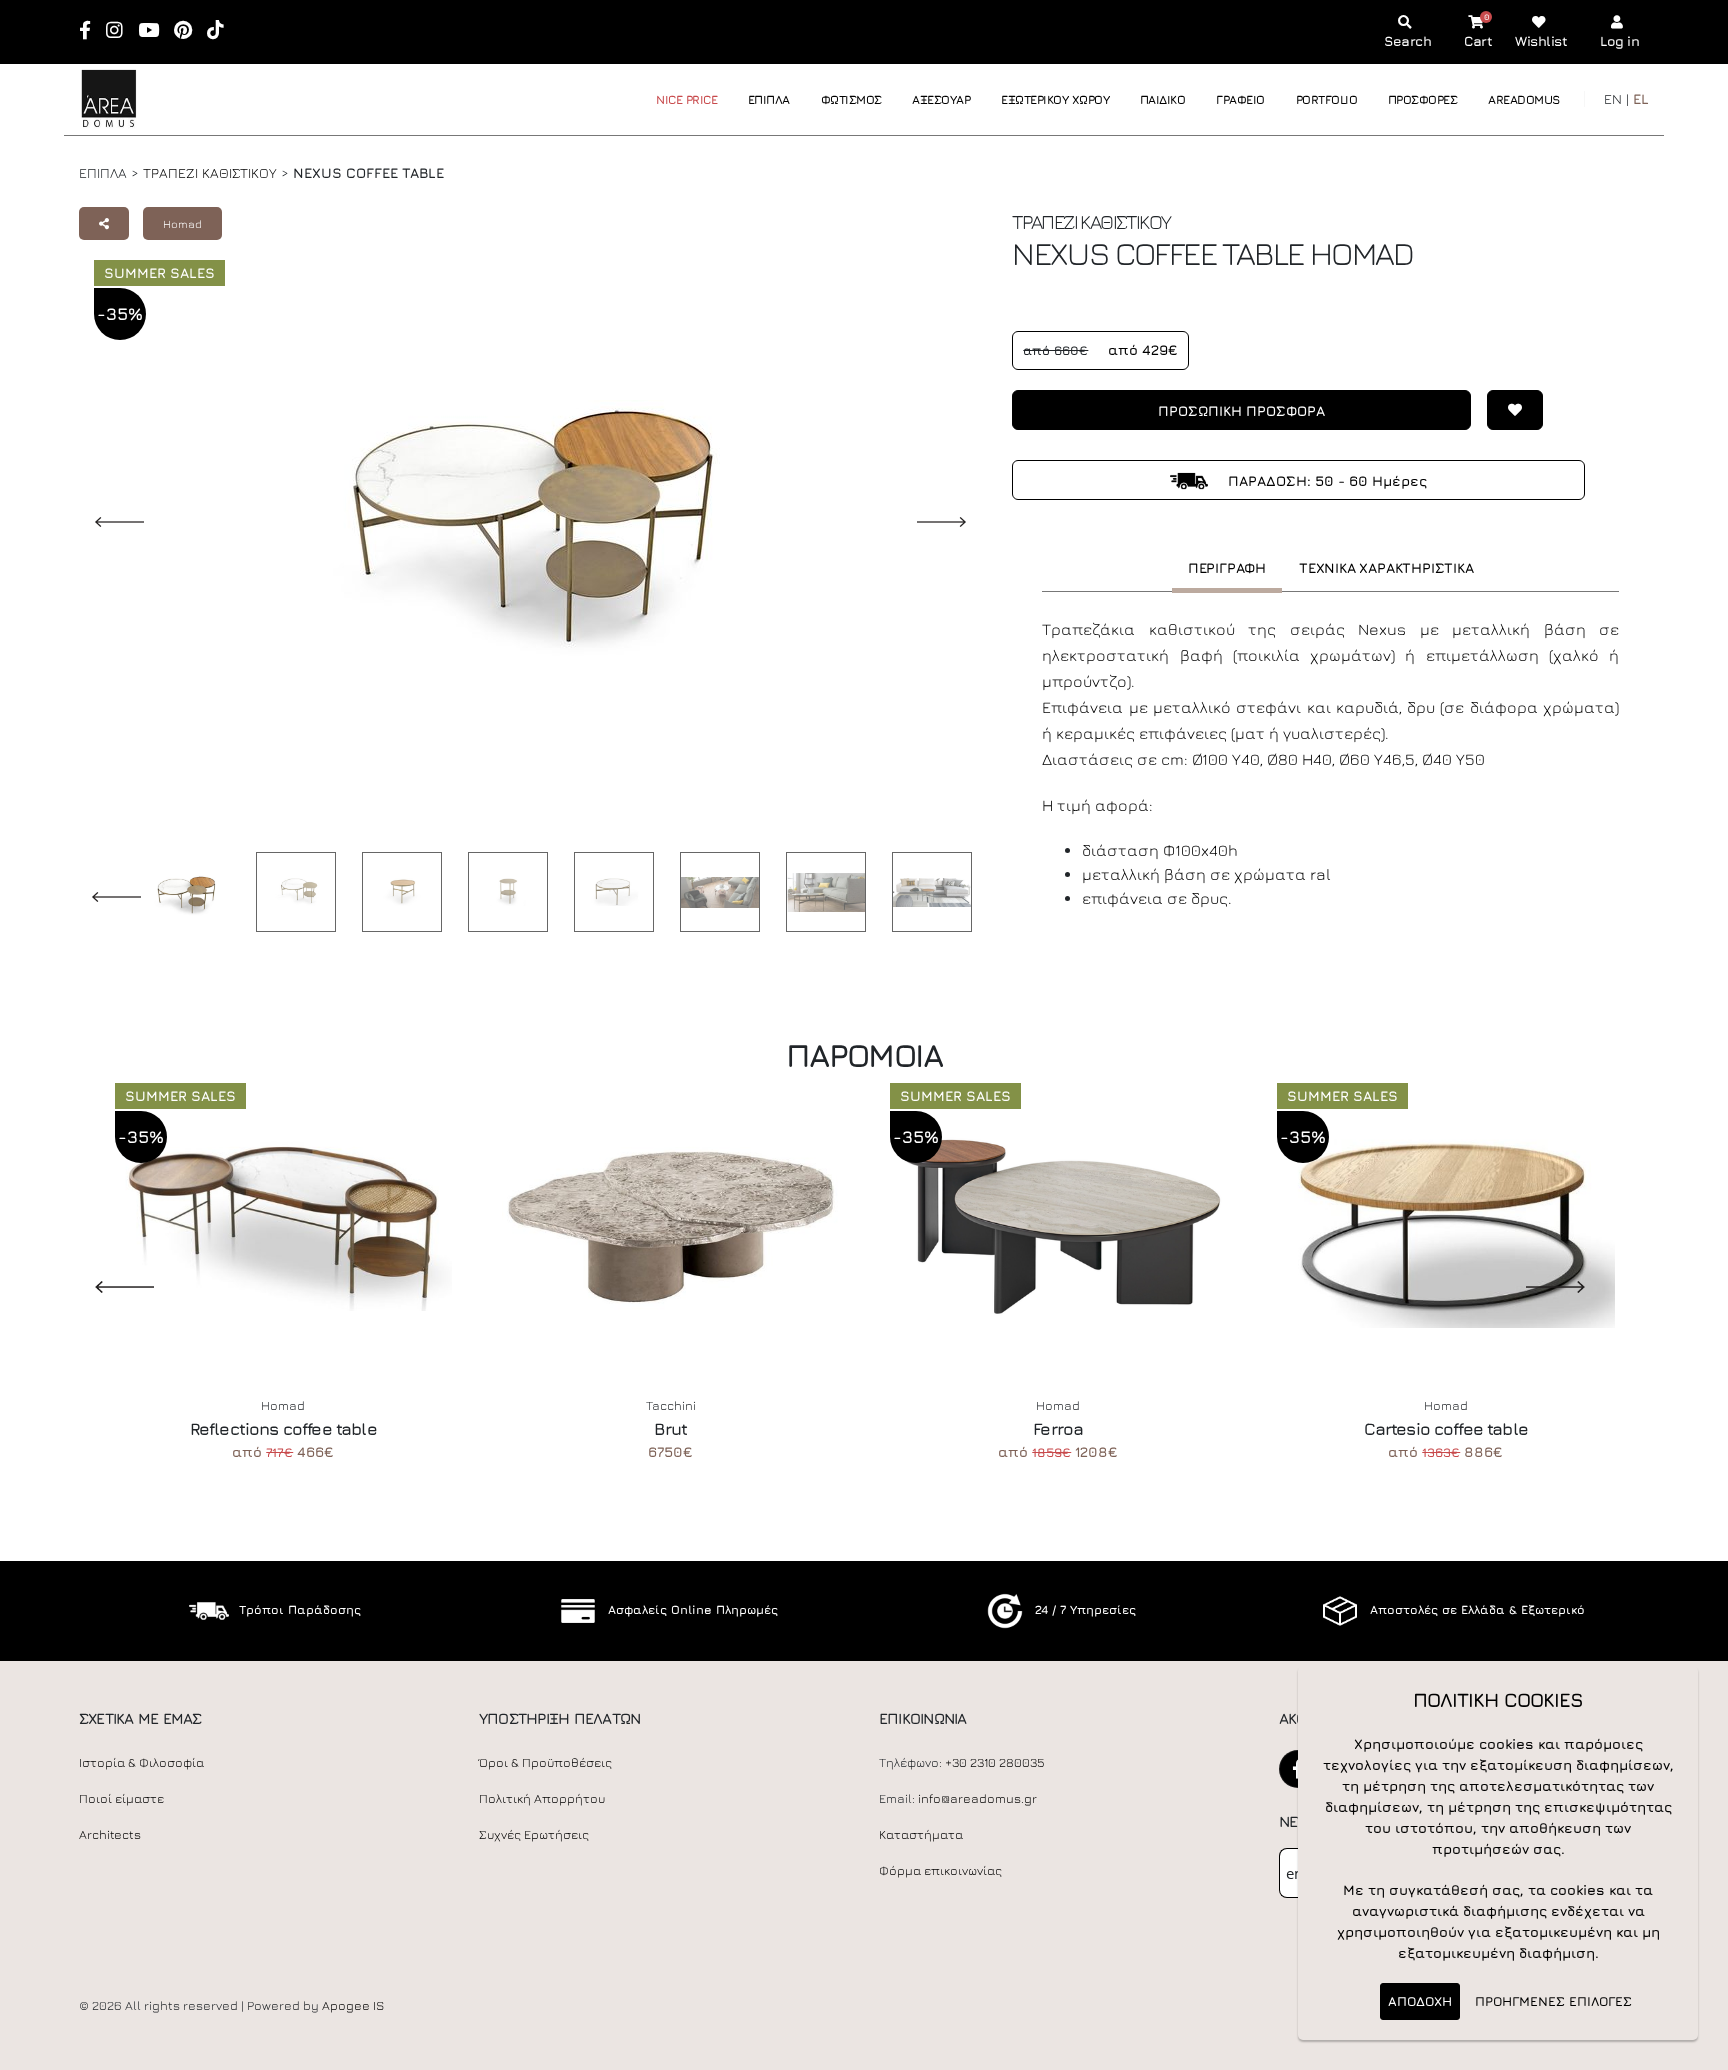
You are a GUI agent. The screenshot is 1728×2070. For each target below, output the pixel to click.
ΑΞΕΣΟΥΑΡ (941, 99)
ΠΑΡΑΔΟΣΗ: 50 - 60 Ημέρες (1325, 480)
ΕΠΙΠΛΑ (769, 99)
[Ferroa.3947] (1059, 1223)
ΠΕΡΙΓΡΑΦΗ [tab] (1227, 567)
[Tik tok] (222, 31)
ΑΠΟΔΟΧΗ (1420, 2001)
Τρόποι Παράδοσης (300, 1609)
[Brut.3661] (671, 1223)
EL (1641, 98)
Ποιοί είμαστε (121, 1798)
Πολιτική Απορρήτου (542, 1798)
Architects (110, 1834)
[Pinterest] (189, 31)
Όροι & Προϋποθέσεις (545, 1762)
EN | (1616, 98)
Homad (182, 223)
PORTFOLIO (1327, 99)
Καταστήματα (921, 1834)
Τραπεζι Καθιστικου (210, 172)
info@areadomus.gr (977, 1798)
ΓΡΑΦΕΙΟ (1240, 99)
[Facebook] (91, 31)
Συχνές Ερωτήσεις (534, 1834)
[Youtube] (155, 31)
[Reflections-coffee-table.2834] (284, 1223)
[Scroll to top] (1693, 2047)
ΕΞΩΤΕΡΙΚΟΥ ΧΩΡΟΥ (1055, 99)
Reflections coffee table (283, 1429)
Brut (670, 1429)
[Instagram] (121, 31)
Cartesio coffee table (1446, 1429)
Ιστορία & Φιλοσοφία (141, 1762)
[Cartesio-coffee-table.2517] (1446, 1223)
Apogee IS (353, 2005)
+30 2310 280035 (995, 1762)
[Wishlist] (1507, 410)
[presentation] (109, 1286)
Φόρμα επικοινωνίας (940, 1870)
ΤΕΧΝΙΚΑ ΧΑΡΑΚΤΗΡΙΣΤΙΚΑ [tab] (1386, 567)
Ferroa (1058, 1429)
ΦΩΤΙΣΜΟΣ (851, 99)
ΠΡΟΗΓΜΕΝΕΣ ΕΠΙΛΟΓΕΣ (1553, 2001)
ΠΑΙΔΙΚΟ (1163, 99)
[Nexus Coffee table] (291, 892)
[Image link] (181, 896)
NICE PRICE (686, 99)
